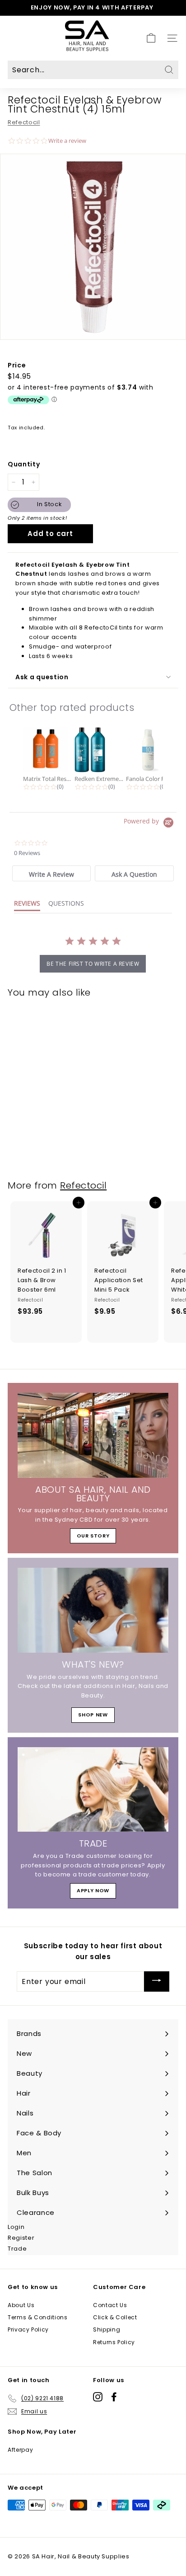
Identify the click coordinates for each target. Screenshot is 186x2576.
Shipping (107, 2329)
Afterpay (20, 2450)
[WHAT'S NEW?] (93, 1610)
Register (21, 2238)
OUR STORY (93, 1536)
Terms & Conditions (38, 2317)
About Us (21, 2305)
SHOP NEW (93, 1715)
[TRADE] (93, 1790)
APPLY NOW (93, 1890)
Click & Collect (115, 2317)
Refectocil (24, 122)
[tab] (51, 873)
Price (17, 365)
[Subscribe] (157, 1981)
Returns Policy (114, 2342)
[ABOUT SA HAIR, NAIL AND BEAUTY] (93, 1435)
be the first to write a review (93, 964)
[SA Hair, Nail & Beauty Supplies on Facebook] (114, 2397)
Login (16, 2227)
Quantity (24, 464)
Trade (17, 2249)
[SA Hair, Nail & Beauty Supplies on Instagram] (98, 2397)
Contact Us (110, 2305)
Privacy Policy (28, 2329)
